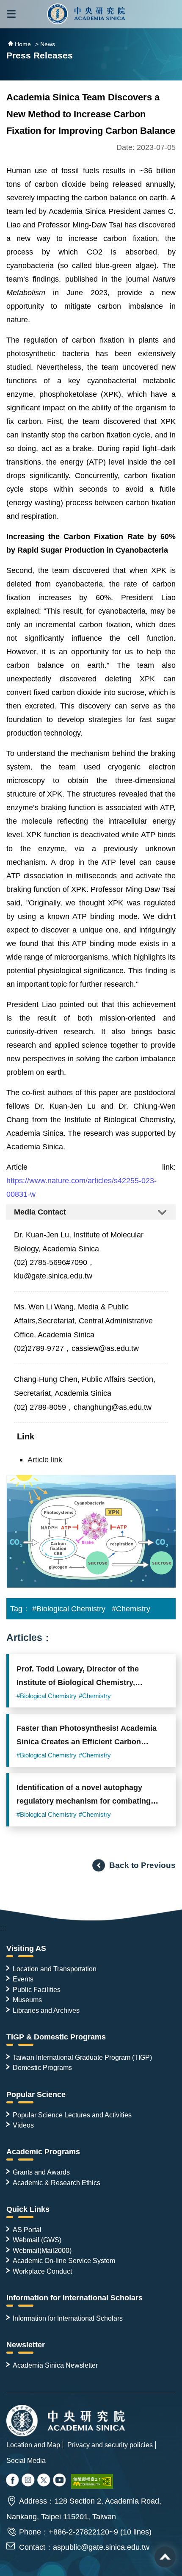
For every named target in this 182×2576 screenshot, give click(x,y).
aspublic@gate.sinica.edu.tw (101, 2547)
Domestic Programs (42, 2067)
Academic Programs (43, 2152)
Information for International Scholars (74, 2298)
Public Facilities (37, 1989)
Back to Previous (142, 1865)
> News (45, 44)
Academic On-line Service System (64, 2261)
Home (23, 44)
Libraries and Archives (46, 2010)
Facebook (13, 2481)
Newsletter (26, 2345)
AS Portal (27, 2230)
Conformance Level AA (92, 2481)
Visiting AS (26, 1948)
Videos (23, 2125)
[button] (11, 14)
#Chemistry (131, 1609)
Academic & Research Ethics (57, 2183)
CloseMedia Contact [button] (91, 1212)
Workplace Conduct (42, 2271)
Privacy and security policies (110, 2445)
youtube (60, 2481)
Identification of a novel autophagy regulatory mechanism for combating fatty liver (84, 1797)
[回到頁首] (165, 2557)
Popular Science (36, 2095)
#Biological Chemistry (69, 1609)
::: (3, 1928)
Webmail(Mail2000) (42, 2250)
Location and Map (33, 2445)
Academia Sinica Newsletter (55, 2365)
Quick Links (28, 2209)
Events (23, 1979)
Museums (27, 2000)
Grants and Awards (41, 2172)
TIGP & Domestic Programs (56, 2037)
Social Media (26, 2460)
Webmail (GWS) (37, 2240)
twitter (29, 2481)
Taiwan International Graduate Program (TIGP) (82, 2057)
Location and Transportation (55, 1969)
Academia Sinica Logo (86, 14)
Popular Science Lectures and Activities (72, 2115)
